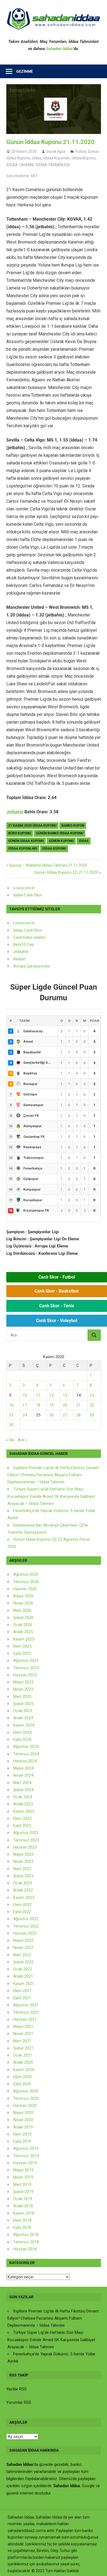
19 (52, 1405)
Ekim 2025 (22, 1646)
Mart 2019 (22, 2185)
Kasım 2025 (24, 1639)
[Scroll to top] (98, 2567)
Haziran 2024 (25, 1761)
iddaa (84, 841)
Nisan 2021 (23, 2034)
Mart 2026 (22, 1610)
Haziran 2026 (25, 1589)
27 (65, 1415)
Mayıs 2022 (23, 1940)
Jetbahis (15, 812)
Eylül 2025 (22, 1653)
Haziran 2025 (25, 1675)
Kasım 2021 (24, 1984)
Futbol (81, 151)
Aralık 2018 (23, 2206)
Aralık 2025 (23, 1632)
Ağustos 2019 (26, 2148)
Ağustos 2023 (26, 1833)
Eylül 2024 (22, 1739)
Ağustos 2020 (26, 2091)
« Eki (10, 1440)
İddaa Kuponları (57, 158)
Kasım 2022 (24, 1897)
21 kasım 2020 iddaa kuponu (32, 826)
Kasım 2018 (24, 2213)
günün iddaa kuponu (26, 841)
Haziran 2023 (25, 1847)
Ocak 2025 (23, 1711)
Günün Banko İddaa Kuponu (60, 833)
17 (25, 1405)
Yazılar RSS (16, 2389)
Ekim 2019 (22, 2134)
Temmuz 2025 (26, 1668)
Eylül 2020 (22, 2084)
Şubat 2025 (23, 1704)
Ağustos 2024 (26, 1747)
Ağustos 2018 (26, 2235)
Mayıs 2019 (23, 2170)
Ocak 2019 (23, 2199)
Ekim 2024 (22, 1732)
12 (52, 1395)
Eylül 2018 (22, 2227)
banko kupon (73, 826)
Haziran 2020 (25, 2106)
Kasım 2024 (24, 1725)
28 (78, 1415)
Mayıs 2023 (23, 1854)
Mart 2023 (22, 1869)
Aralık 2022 (23, 1890)
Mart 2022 (22, 1955)
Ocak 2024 (23, 1797)
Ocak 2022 (23, 1969)
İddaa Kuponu (84, 158)
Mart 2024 (22, 1783)
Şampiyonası (38, 966)
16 (11, 1405)
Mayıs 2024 (23, 1768)
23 (11, 1415)
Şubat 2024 (23, 1790)
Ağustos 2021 (26, 2005)
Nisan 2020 (23, 2120)
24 (25, 1415)
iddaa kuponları (23, 849)
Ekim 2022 (22, 1905)
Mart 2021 (22, 2041)
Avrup (18, 966)
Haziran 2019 (25, 2163)
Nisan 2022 (23, 1948)
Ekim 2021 (22, 1991)
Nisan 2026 (23, 1603)
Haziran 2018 (25, 2249)
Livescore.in (24, 888)
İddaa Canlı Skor (28, 895)
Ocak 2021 (23, 2055)
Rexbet (19, 959)
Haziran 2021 (25, 2019)
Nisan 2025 (23, 1689)
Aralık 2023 (23, 1804)
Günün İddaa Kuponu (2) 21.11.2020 (66, 872)
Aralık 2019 (23, 2127)
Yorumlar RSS (19, 2402)
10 (25, 1395)
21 (78, 1405)
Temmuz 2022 (26, 1926)
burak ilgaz (56, 151)
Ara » (22, 1440)
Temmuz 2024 (26, 1754)
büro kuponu (20, 833)
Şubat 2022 (23, 1962)
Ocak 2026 (23, 1625)
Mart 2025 (22, 1697)
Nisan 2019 (23, 2177)
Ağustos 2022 (26, 1919)
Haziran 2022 (25, 1933)
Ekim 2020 (22, 2077)
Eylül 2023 (22, 1826)
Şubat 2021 (23, 2048)
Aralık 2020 (23, 2062)
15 (92, 1395)
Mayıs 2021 (23, 2027)
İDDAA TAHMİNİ (20, 165)
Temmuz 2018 (26, 2242)
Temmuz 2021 (26, 2012)
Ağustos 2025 (26, 1660)
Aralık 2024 (23, 1718)
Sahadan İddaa (59, 49)
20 (65, 1405)
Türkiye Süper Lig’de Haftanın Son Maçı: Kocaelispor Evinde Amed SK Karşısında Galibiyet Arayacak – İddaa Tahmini (51, 1496)
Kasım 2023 (24, 1811)
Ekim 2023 (22, 1818)
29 (92, 1415)
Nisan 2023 (23, 1861)
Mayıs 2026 (23, 1596)
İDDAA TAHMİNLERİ (53, 165)
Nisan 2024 (23, 1775)
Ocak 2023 (23, 1883)
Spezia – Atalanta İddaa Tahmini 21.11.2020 (48, 865)
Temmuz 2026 (26, 1582)
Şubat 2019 (23, 2192)
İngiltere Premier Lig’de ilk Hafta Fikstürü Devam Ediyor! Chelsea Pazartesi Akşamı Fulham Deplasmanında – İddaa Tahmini (53, 1475)
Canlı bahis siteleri (29, 937)
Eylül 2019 (22, 2141)
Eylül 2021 (22, 1998)
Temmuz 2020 (26, 2098)
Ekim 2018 (22, 2220)
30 (11, 1425)
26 (52, 1415)
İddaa (37, 158)
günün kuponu (61, 841)
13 (65, 1395)
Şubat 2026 (23, 1618)
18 (38, 1405)
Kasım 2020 (24, 2070)
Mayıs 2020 (23, 2113)
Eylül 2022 (22, 1912)
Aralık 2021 (23, 1976)
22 (92, 1405)
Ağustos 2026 (26, 1574)
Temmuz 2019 (26, 2156)
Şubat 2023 (23, 1876)
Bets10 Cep (24, 945)
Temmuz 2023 (26, 1840)
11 (38, 1395)
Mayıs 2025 (23, 1682)
